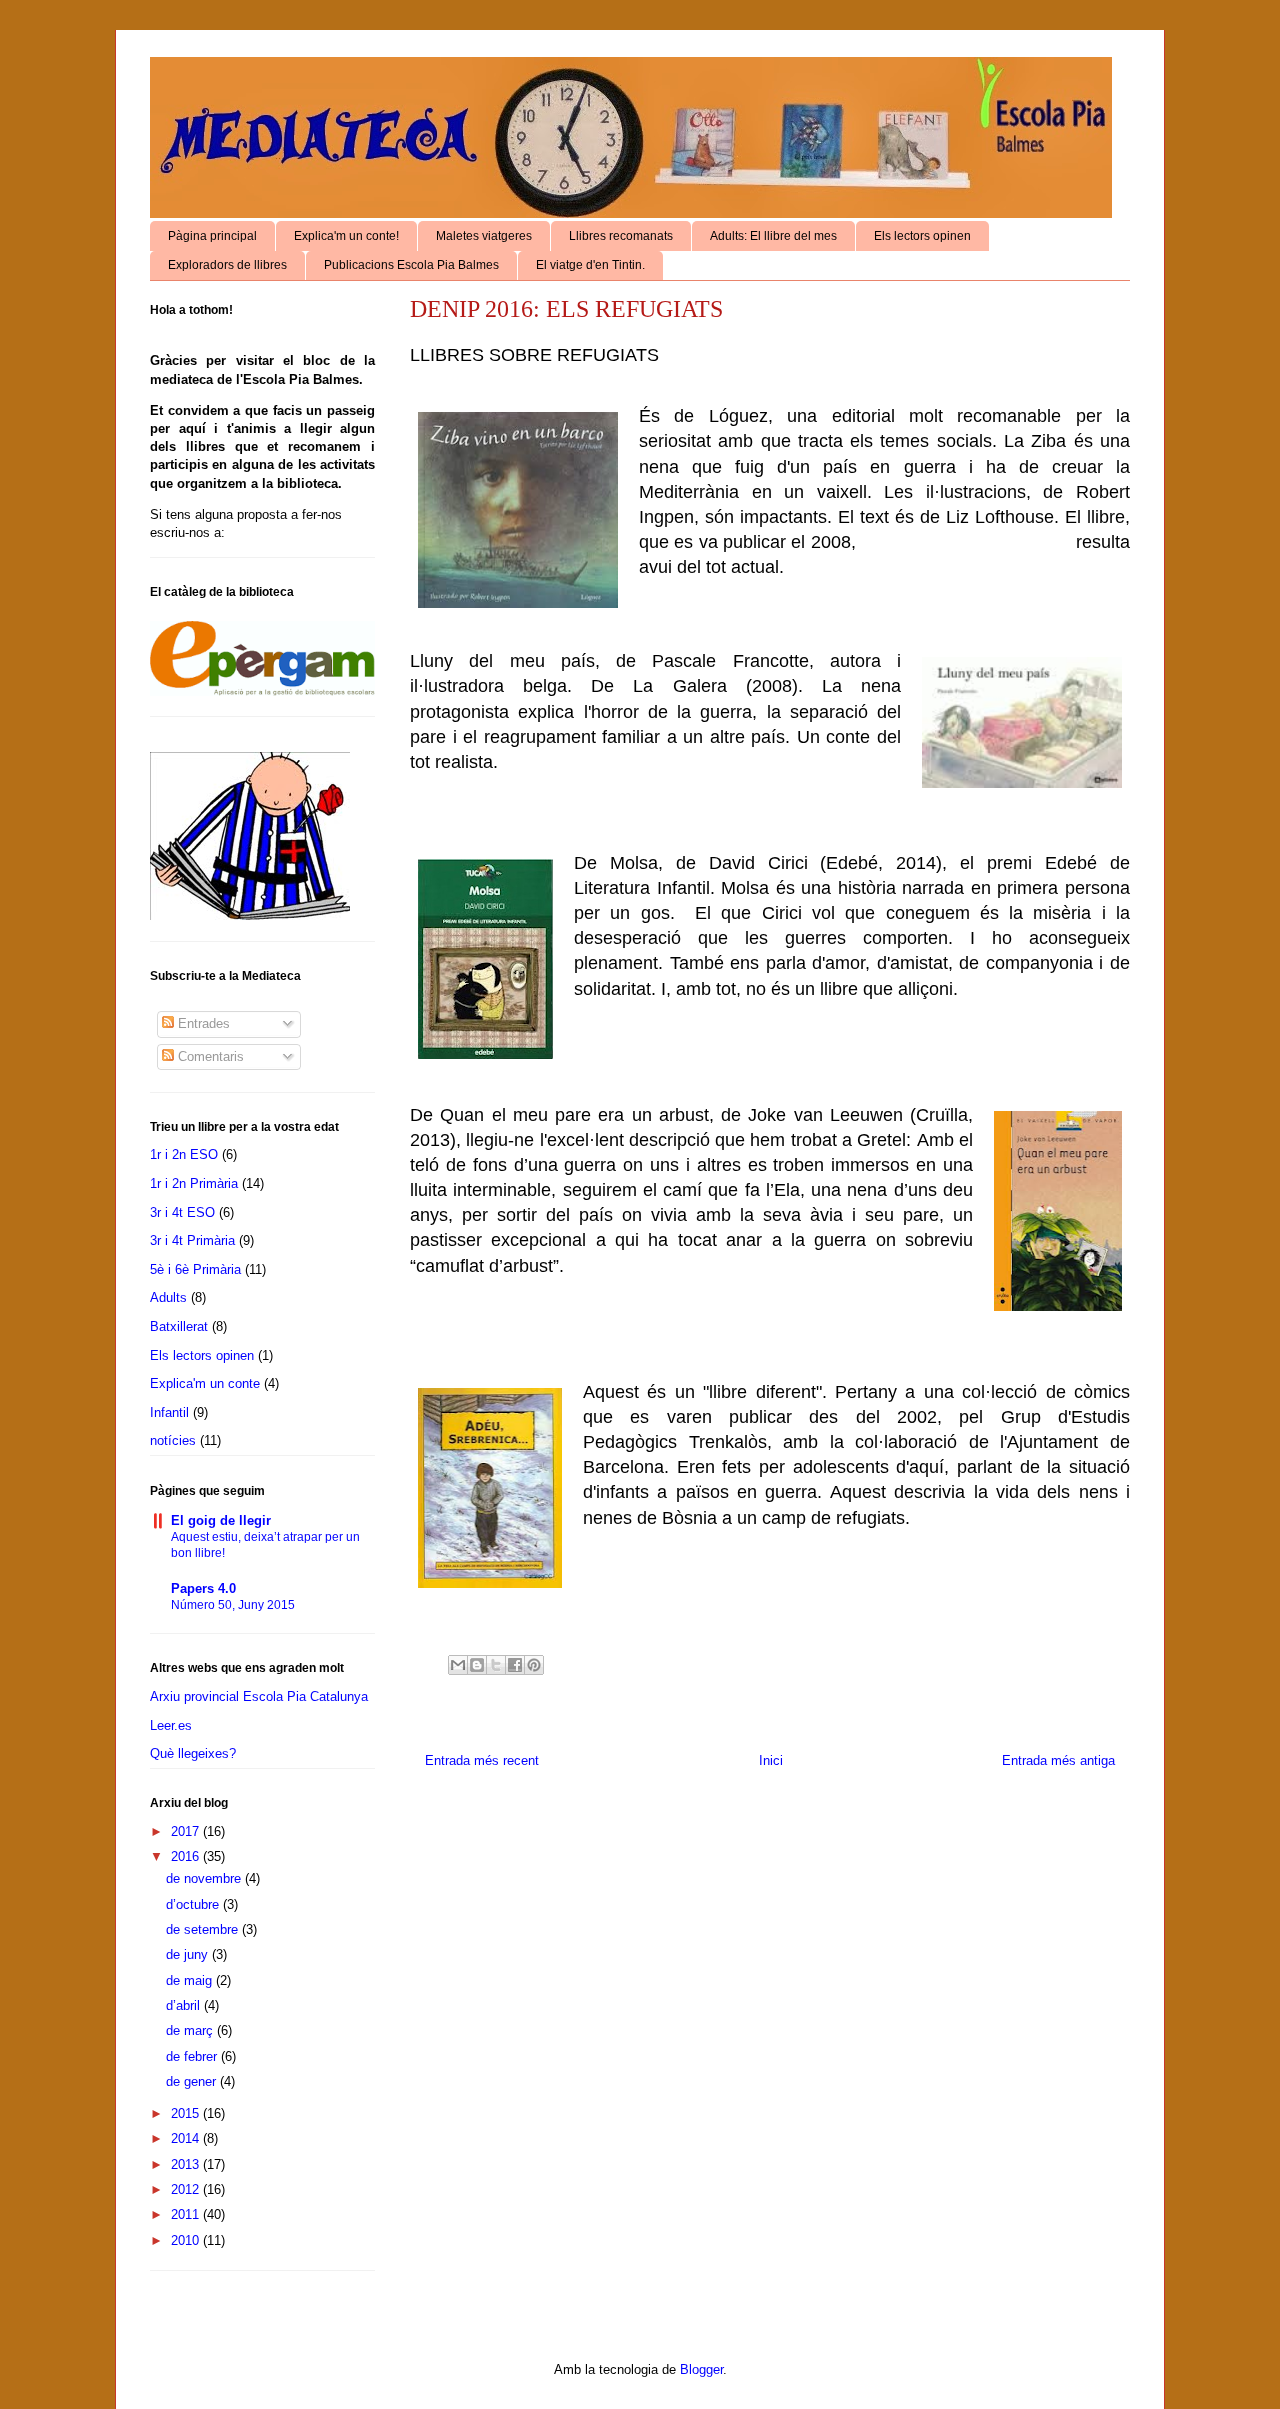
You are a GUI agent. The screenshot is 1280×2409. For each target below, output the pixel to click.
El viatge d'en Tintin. (590, 265)
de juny (189, 1954)
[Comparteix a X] (496, 1665)
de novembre (205, 1878)
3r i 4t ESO (182, 1212)
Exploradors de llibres (227, 265)
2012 (187, 2189)
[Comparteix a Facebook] (515, 1665)
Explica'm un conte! (346, 236)
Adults (168, 1297)
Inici (771, 1760)
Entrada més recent (482, 1760)
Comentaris (209, 1056)
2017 (187, 1831)
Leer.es (171, 1725)
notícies (173, 1440)
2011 (187, 2214)
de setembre (204, 1929)
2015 (187, 2113)
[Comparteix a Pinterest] (534, 1665)
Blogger (701, 2369)
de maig (191, 1980)
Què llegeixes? (193, 1753)
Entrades (202, 1023)
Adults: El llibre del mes (773, 236)
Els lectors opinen (922, 236)
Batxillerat (179, 1326)
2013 (187, 2164)
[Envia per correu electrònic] (458, 1665)
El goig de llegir (221, 1520)
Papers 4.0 (203, 1588)
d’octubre (194, 1904)
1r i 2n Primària (194, 1183)
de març (191, 2030)
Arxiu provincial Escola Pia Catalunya (259, 1696)
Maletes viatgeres (484, 236)
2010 (187, 2240)
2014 (187, 2138)
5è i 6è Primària (195, 1269)
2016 (187, 1856)
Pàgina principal (212, 236)
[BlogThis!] (477, 1665)
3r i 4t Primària (192, 1240)
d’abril (185, 2005)
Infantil (169, 1412)
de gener (193, 2081)
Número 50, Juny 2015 (233, 1605)
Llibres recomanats (621, 236)
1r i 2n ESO (184, 1154)
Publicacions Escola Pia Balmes (411, 265)
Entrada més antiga (1058, 1760)
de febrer (193, 2056)
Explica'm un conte (205, 1383)
